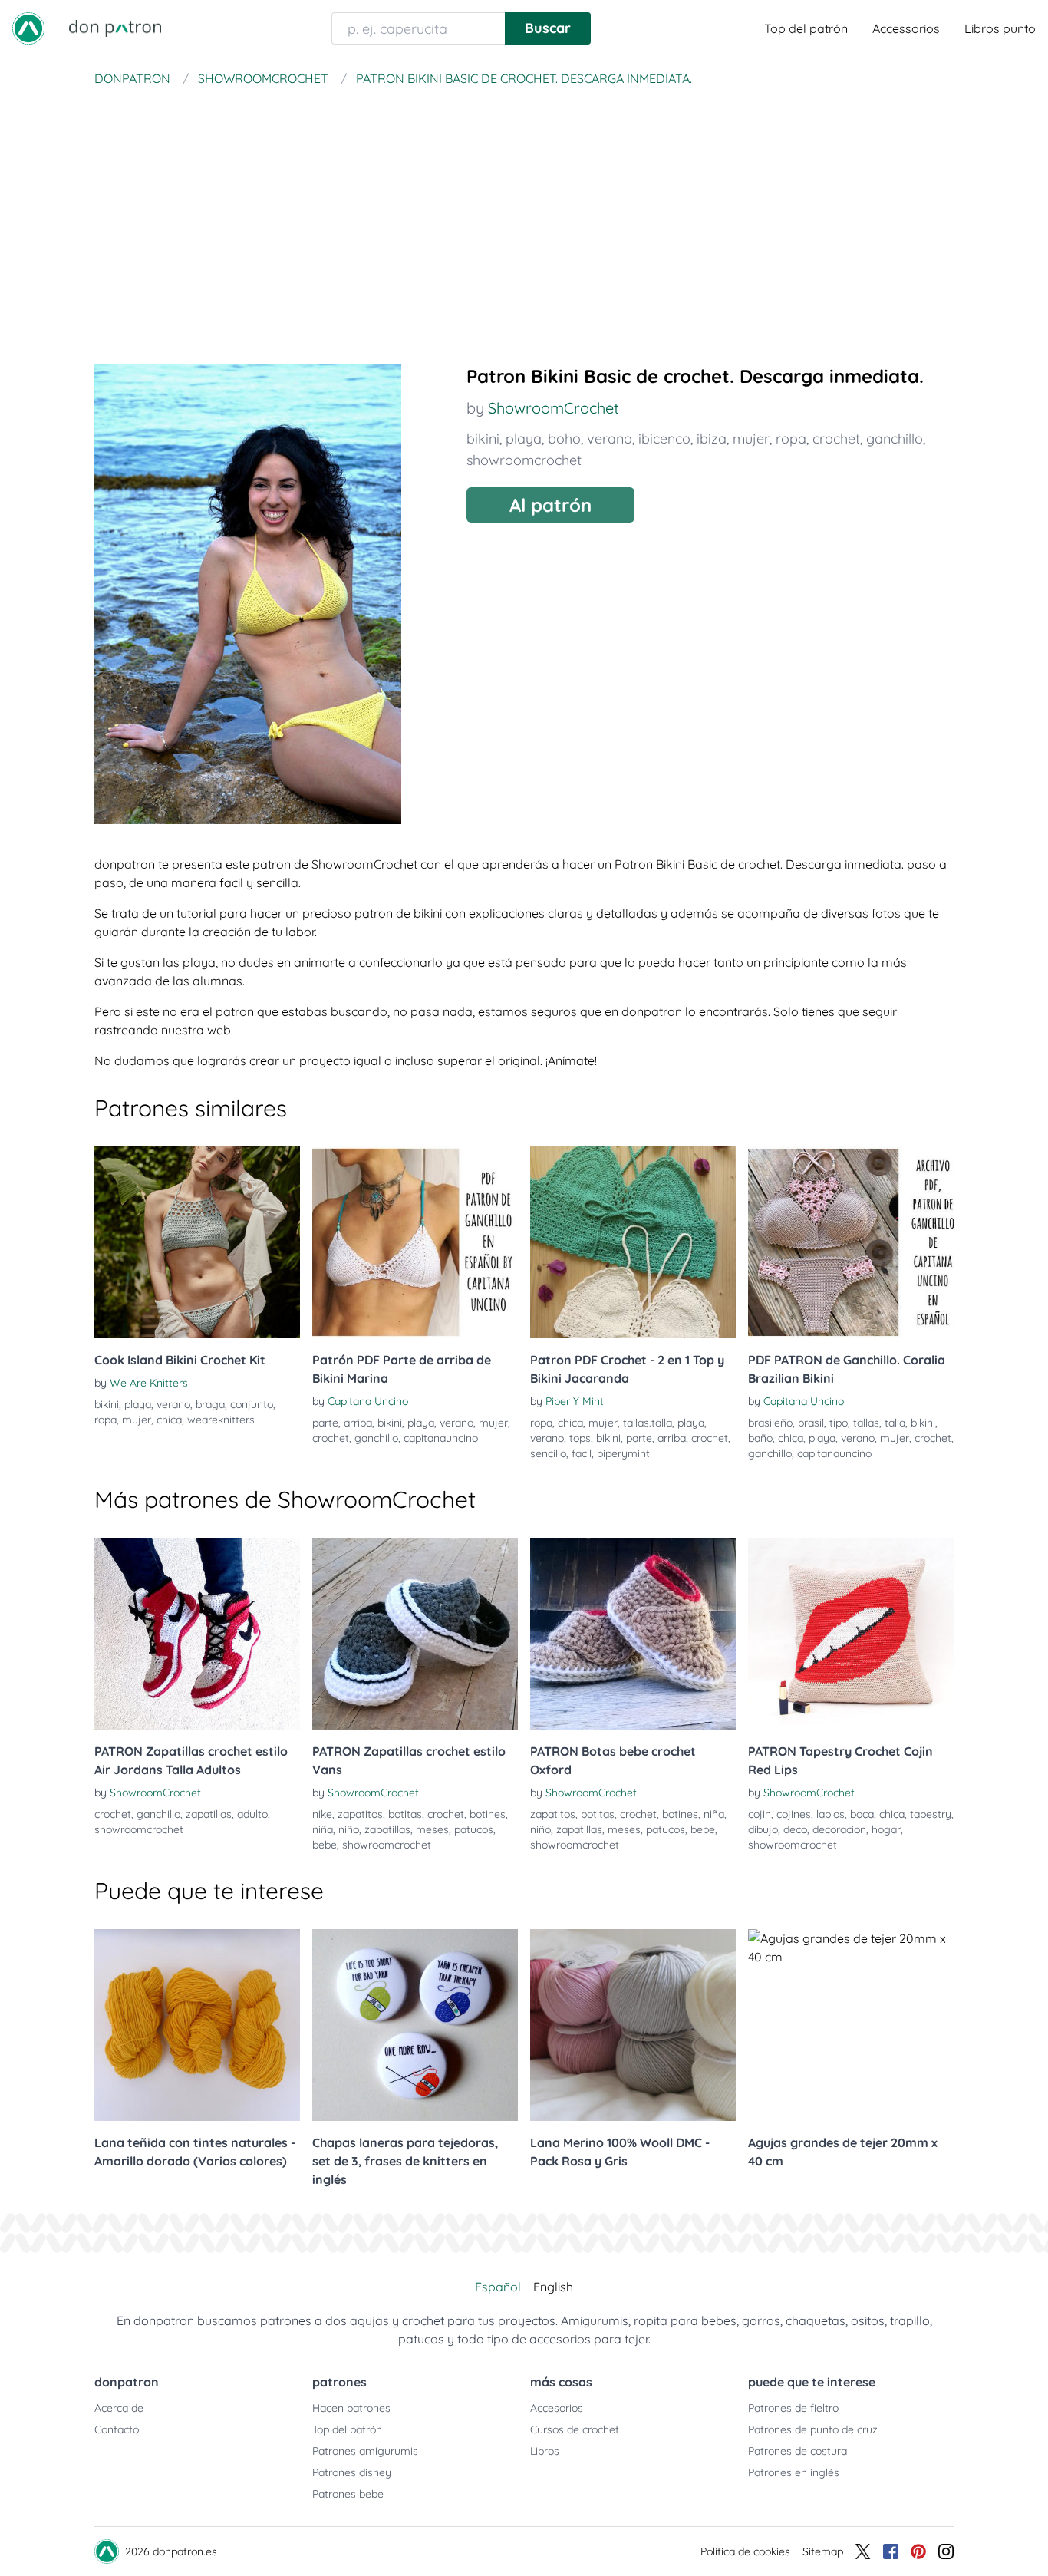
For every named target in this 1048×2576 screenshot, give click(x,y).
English (553, 2287)
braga (210, 1404)
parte (325, 1423)
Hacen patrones (351, 2408)
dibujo (763, 1829)
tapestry (931, 1814)
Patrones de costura (798, 2451)
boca (862, 1814)
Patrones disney (352, 2472)
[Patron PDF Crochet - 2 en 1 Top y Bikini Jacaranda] (633, 1242)
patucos (474, 1829)
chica (169, 1420)
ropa (791, 439)
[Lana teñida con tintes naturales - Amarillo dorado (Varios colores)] (197, 2025)
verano (610, 439)
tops (580, 1438)
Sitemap (823, 2551)
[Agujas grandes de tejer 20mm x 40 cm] (851, 2025)
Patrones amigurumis (365, 2451)
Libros (545, 2451)
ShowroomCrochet (554, 408)
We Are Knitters (149, 1383)
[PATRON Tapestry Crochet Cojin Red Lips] (851, 1634)
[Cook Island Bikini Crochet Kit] (197, 1242)
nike (322, 1814)
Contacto (117, 2429)
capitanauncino (441, 1438)
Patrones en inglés (794, 2472)
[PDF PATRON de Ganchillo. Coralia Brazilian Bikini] (851, 1242)
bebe (325, 1845)
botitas (405, 1814)
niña (323, 1829)
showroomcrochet (524, 460)
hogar (886, 1829)
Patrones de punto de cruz (813, 2429)
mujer (751, 439)
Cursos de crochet (575, 2429)
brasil (811, 1423)
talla (895, 1423)
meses (432, 1829)
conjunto (252, 1404)
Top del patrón (806, 28)
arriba (358, 1423)
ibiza (712, 439)
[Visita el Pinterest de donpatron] (918, 2551)
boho (564, 439)
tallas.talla (648, 1423)
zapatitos (360, 1814)
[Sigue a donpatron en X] (863, 2551)
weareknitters (221, 1420)
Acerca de (119, 2408)
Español (498, 2287)
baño (760, 1438)
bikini (483, 439)
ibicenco (664, 439)
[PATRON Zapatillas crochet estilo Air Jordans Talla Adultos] (197, 1634)
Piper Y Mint (575, 1401)
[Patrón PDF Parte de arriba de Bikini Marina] (415, 1242)
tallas (866, 1423)
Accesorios (557, 2408)
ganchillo (895, 439)
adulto (252, 1814)
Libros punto (1000, 28)
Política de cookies (745, 2551)
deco (795, 1829)
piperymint (623, 1453)
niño (349, 1829)
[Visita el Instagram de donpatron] (946, 2551)
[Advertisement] (524, 207)
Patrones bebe (348, 2494)
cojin (760, 1814)
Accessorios (906, 28)
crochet (836, 439)
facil (582, 1453)
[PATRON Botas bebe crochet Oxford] (633, 1634)
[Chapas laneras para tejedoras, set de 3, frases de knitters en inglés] (415, 2025)
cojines (794, 1814)
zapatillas (209, 1814)
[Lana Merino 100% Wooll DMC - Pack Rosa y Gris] (633, 2025)
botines (488, 1814)
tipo (839, 1423)
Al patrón (550, 505)
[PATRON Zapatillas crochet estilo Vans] (415, 1634)
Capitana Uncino (368, 1401)
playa (524, 439)
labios (830, 1814)
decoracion (839, 1829)
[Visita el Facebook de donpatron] (891, 2551)
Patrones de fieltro (793, 2408)
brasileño (770, 1423)
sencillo (548, 1453)
